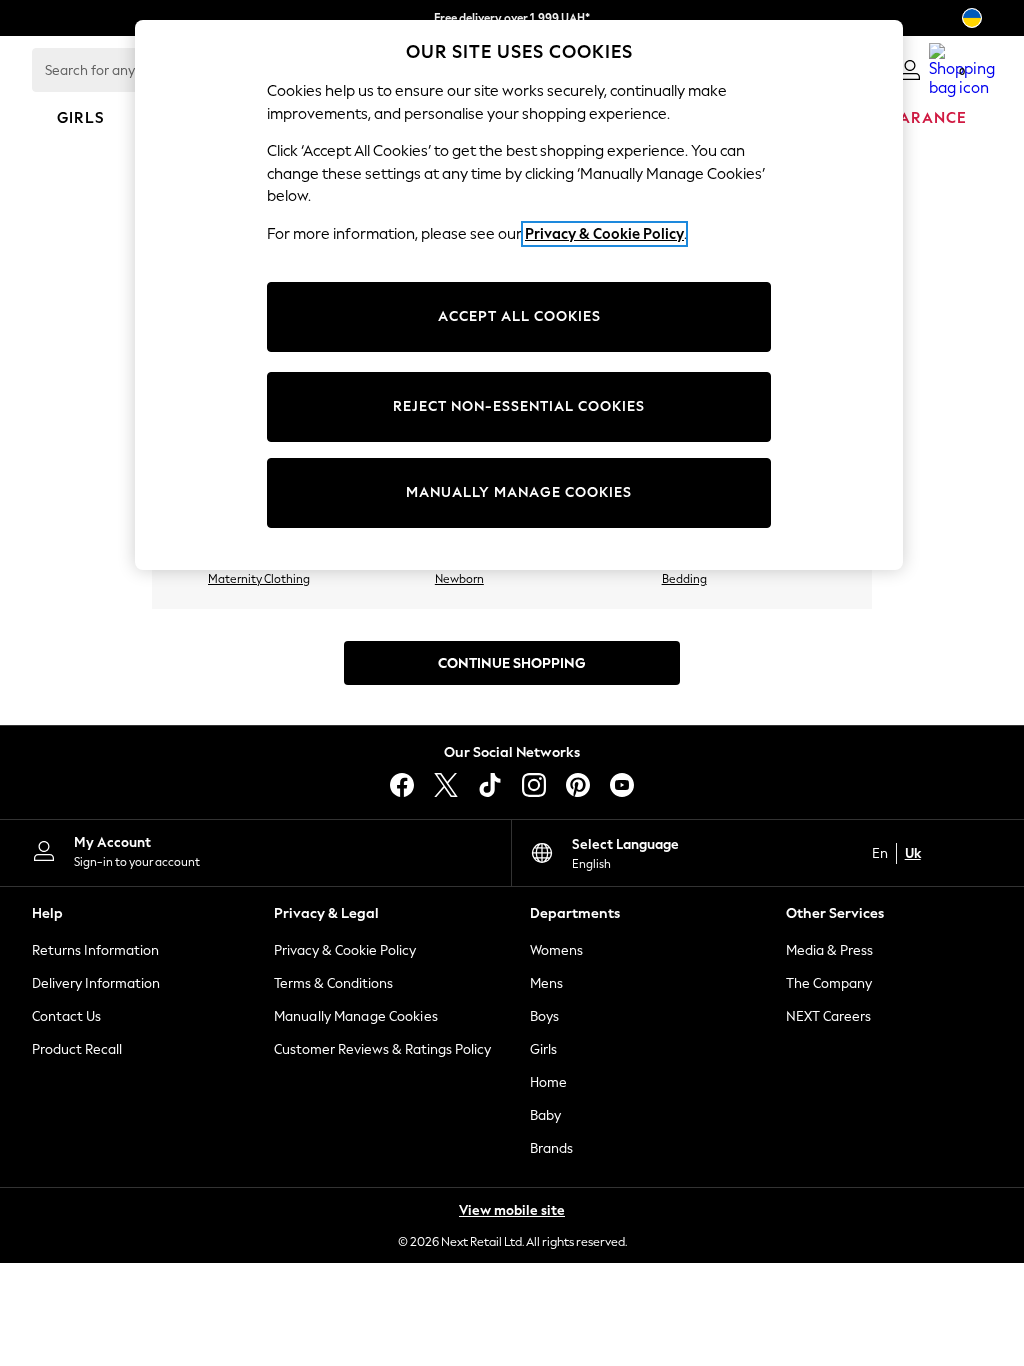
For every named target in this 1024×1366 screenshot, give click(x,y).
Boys (544, 1016)
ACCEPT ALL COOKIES (519, 316)
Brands (551, 1148)
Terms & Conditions (333, 983)
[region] (519, 295)
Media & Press (829, 950)
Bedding (684, 579)
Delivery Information (96, 983)
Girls (543, 1049)
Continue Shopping (512, 663)
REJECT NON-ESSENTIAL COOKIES (519, 406)
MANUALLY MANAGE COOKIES (519, 492)
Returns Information (95, 950)
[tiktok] (490, 785)
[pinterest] (578, 785)
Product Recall (77, 1049)
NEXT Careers (828, 1016)
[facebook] (402, 785)
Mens (546, 983)
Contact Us (66, 1016)
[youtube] (622, 785)
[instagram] (534, 785)
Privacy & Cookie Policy (345, 950)
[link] (910, 70)
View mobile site (512, 1210)
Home (548, 1082)
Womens (556, 950)
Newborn (459, 579)
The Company (829, 983)
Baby (545, 1115)
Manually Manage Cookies (356, 1016)
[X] (446, 785)
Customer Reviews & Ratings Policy (382, 1049)
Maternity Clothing (259, 579)
